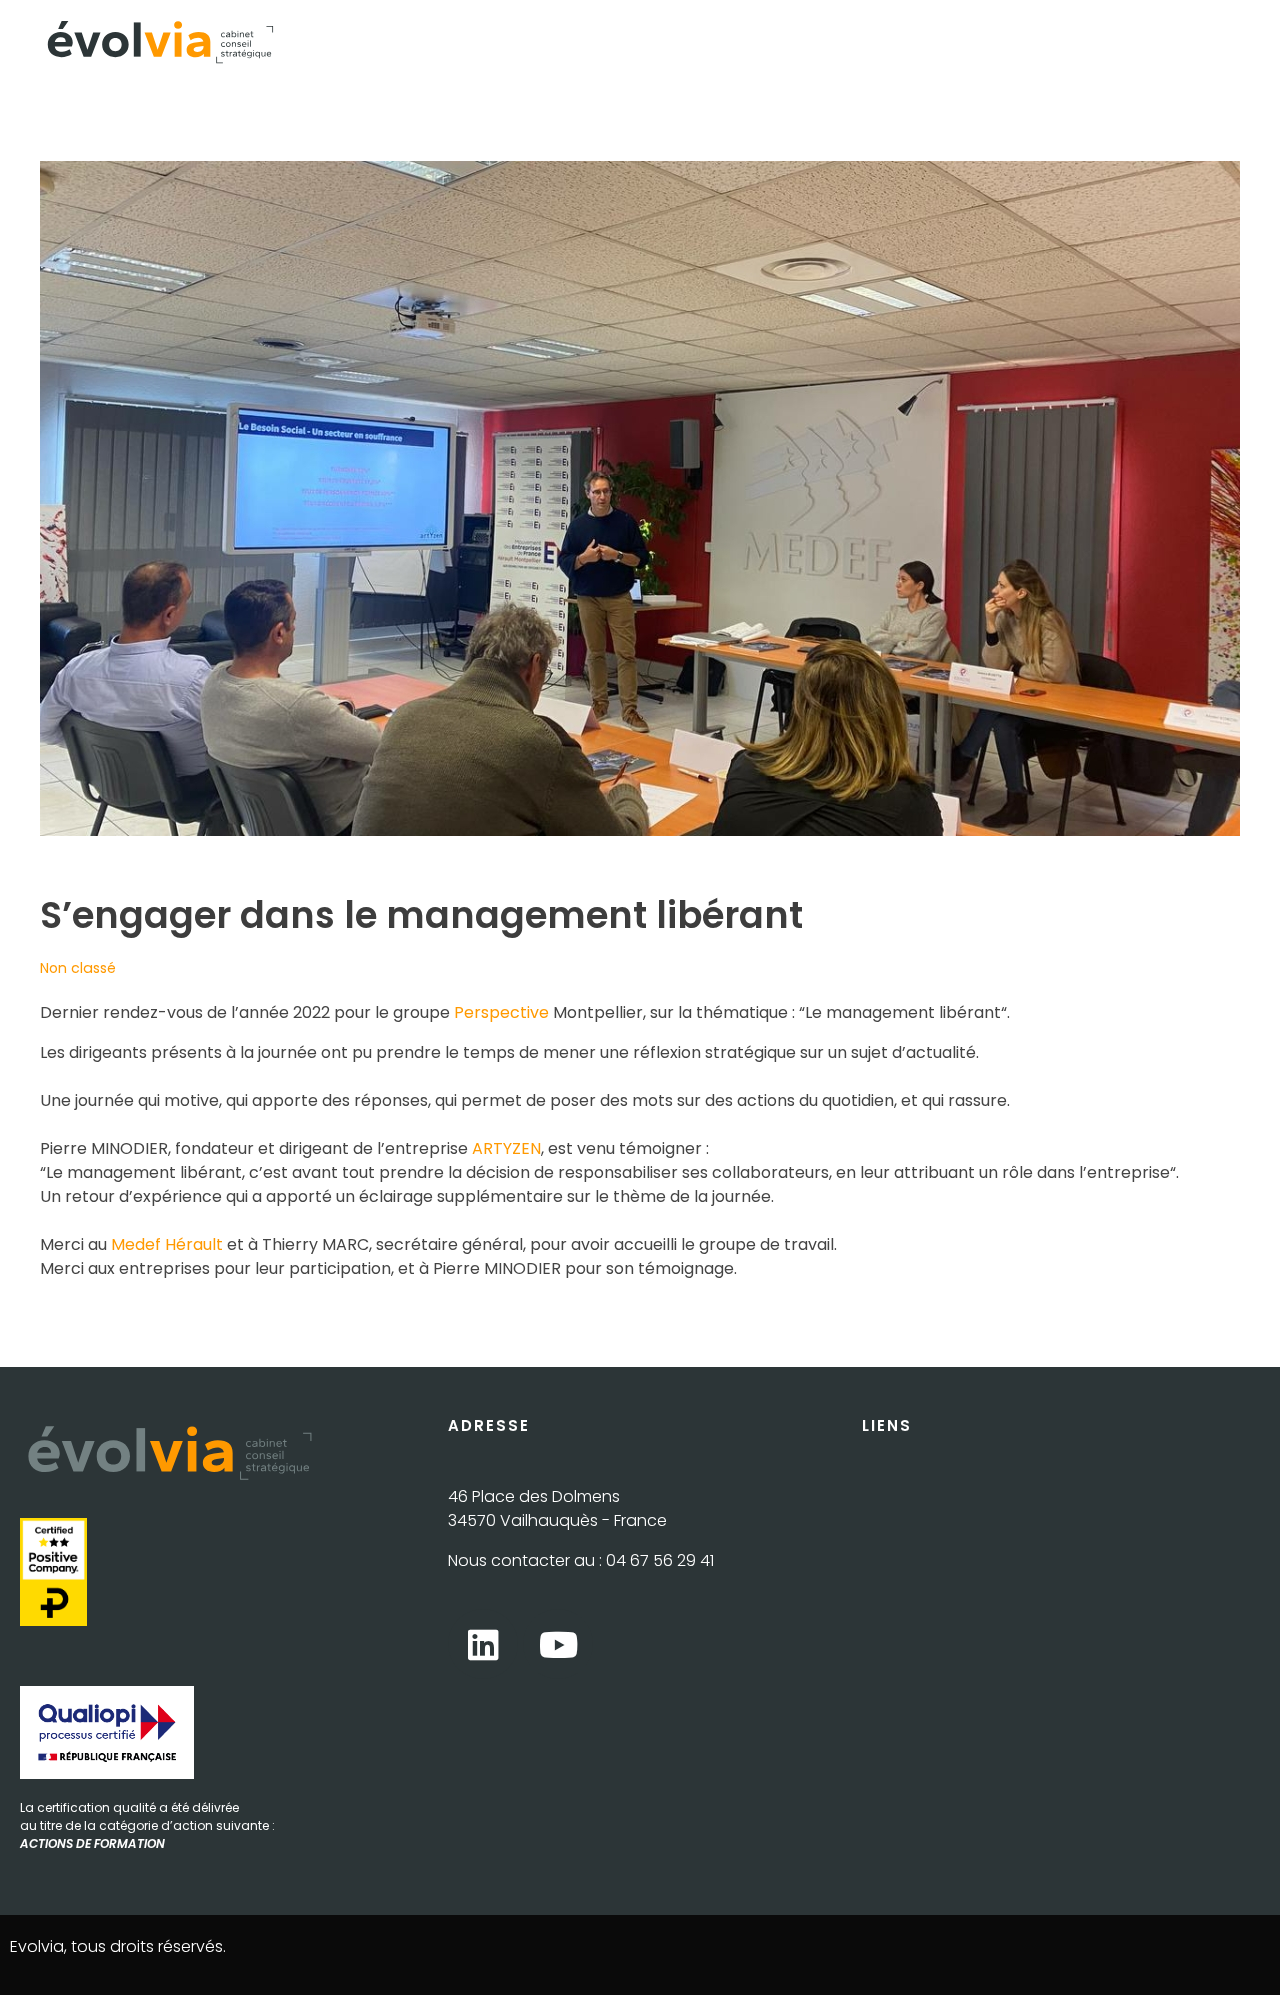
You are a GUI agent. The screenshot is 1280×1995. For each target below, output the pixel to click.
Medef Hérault (167, 1244)
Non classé (78, 968)
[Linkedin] (483, 1644)
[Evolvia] (160, 42)
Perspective (501, 1012)
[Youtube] (558, 1644)
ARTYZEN (506, 1148)
